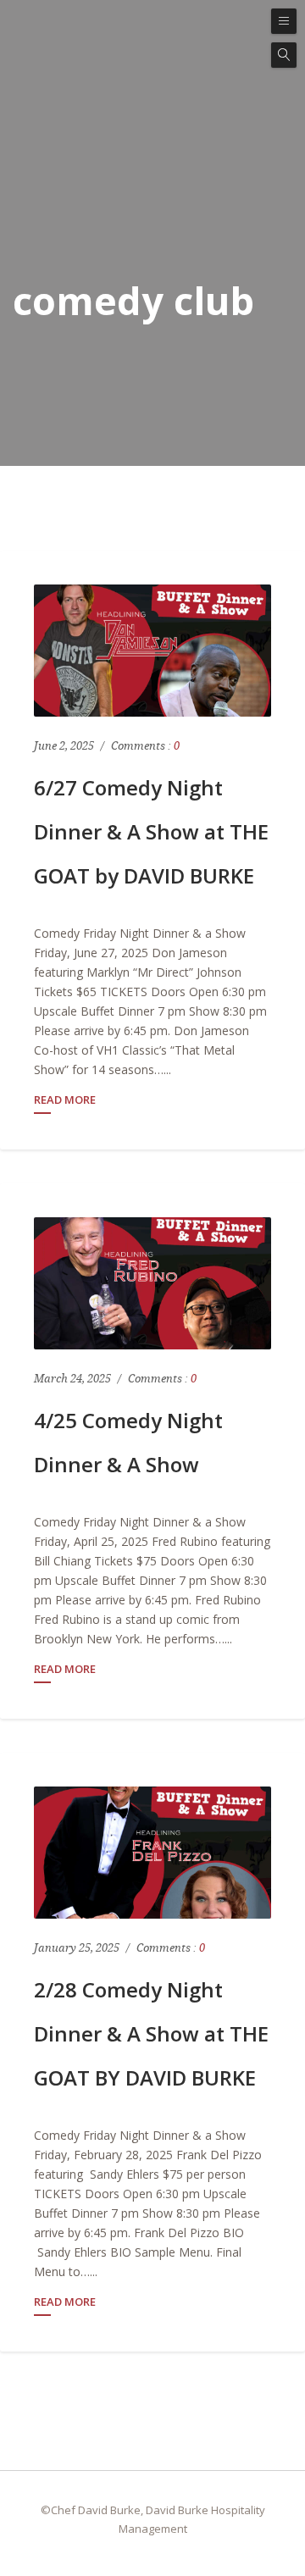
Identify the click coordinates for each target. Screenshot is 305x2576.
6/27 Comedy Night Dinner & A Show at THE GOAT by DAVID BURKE (151, 831)
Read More (65, 1101)
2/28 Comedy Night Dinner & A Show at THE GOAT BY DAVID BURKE (151, 2033)
